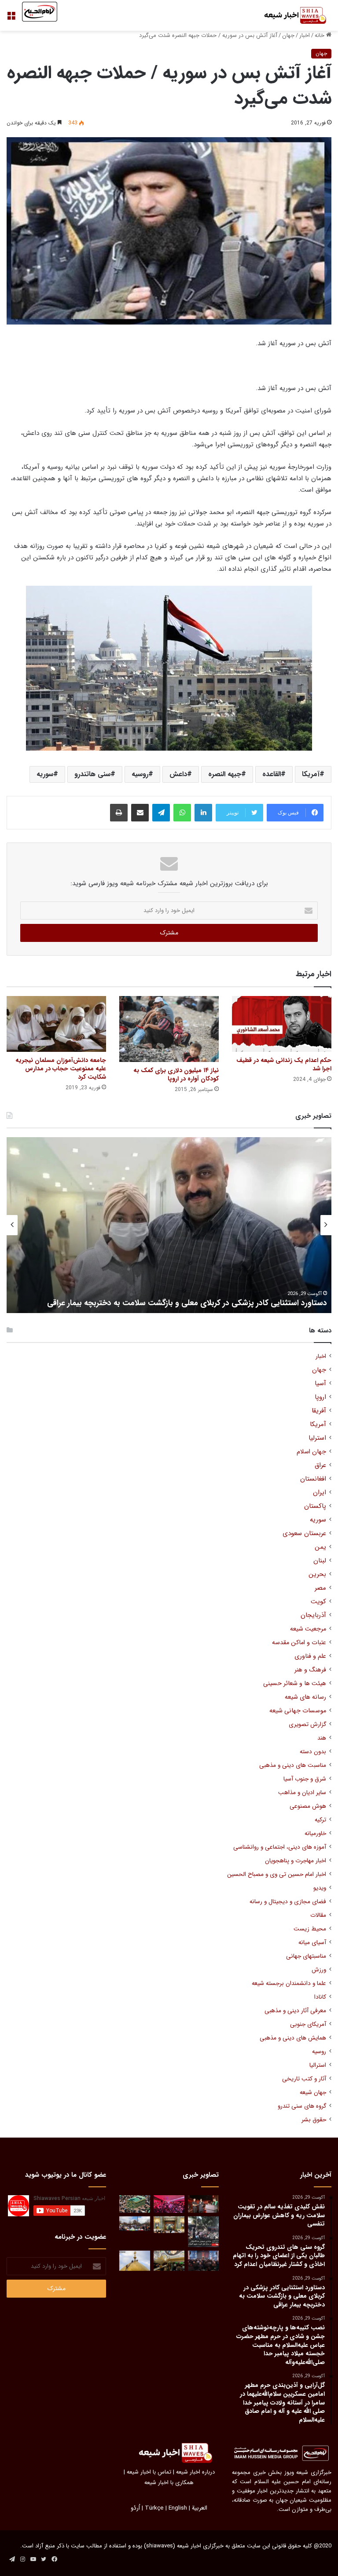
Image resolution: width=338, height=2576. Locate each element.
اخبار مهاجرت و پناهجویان (296, 1861)
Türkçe (154, 2508)
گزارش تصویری (307, 1724)
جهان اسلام (311, 1452)
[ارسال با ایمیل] (140, 813)
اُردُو (135, 2508)
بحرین (317, 1574)
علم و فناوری (310, 1656)
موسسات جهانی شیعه (298, 1711)
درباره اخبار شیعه (195, 2472)
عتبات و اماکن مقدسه (299, 1643)
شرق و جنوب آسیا (305, 1779)
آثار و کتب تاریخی (304, 2079)
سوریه (45, 774)
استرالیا (318, 2065)
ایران (320, 1493)
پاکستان (315, 1506)
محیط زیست (310, 1929)
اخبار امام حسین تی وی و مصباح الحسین (277, 1874)
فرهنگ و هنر (310, 1670)
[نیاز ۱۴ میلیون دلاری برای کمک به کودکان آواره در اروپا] (169, 1029)
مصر (320, 1588)
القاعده (272, 774)
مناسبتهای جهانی (306, 1956)
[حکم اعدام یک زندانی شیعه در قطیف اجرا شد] (282, 1024)
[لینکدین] (203, 813)
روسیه (140, 774)
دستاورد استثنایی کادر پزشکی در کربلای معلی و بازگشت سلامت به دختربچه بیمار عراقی (187, 1303)
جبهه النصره (225, 774)
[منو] (11, 19)
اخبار (305, 35)
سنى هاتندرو (92, 774)
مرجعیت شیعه (308, 1629)
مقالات (318, 1915)
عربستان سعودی (304, 1534)
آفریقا (319, 1411)
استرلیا (317, 1438)
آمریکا (311, 774)
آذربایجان (313, 1615)
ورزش (319, 1970)
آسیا (320, 1384)
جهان (288, 35)
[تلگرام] (161, 813)
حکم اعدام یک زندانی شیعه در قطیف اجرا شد (284, 1064)
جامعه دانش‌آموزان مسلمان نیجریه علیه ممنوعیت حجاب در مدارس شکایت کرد (61, 1069)
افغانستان (313, 1479)
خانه (320, 35)
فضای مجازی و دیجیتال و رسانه (288, 1902)
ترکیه (320, 1820)
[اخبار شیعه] (290, 15)
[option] (169, 1225)
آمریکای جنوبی (308, 2024)
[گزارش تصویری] (203, 2232)
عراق (320, 1465)
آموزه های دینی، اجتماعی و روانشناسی (280, 1847)
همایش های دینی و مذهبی (293, 2038)
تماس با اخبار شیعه (149, 2472)
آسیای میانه (312, 1943)
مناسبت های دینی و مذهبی (293, 1765)
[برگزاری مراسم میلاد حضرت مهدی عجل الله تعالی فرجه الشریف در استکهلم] (169, 2204)
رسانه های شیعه (305, 1697)
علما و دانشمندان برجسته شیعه (289, 1983)
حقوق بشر (314, 2120)
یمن (320, 1547)
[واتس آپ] (182, 813)
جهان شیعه (313, 2093)
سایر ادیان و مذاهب (302, 1793)
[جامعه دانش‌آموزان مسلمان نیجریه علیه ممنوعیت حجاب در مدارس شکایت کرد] (56, 1024)
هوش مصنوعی (308, 1806)
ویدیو (320, 1888)
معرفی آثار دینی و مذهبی (295, 2011)
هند (322, 1738)
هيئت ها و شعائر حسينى (295, 1684)
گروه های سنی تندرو (302, 2106)
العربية (200, 2508)
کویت (318, 1602)
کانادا (320, 1997)
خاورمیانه (315, 1833)
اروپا (320, 1397)
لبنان (320, 1561)
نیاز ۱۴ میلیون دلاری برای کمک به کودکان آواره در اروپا (176, 1075)
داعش (178, 774)
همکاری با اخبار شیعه (169, 2483)
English (178, 2508)
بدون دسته (313, 1752)
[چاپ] (119, 813)
